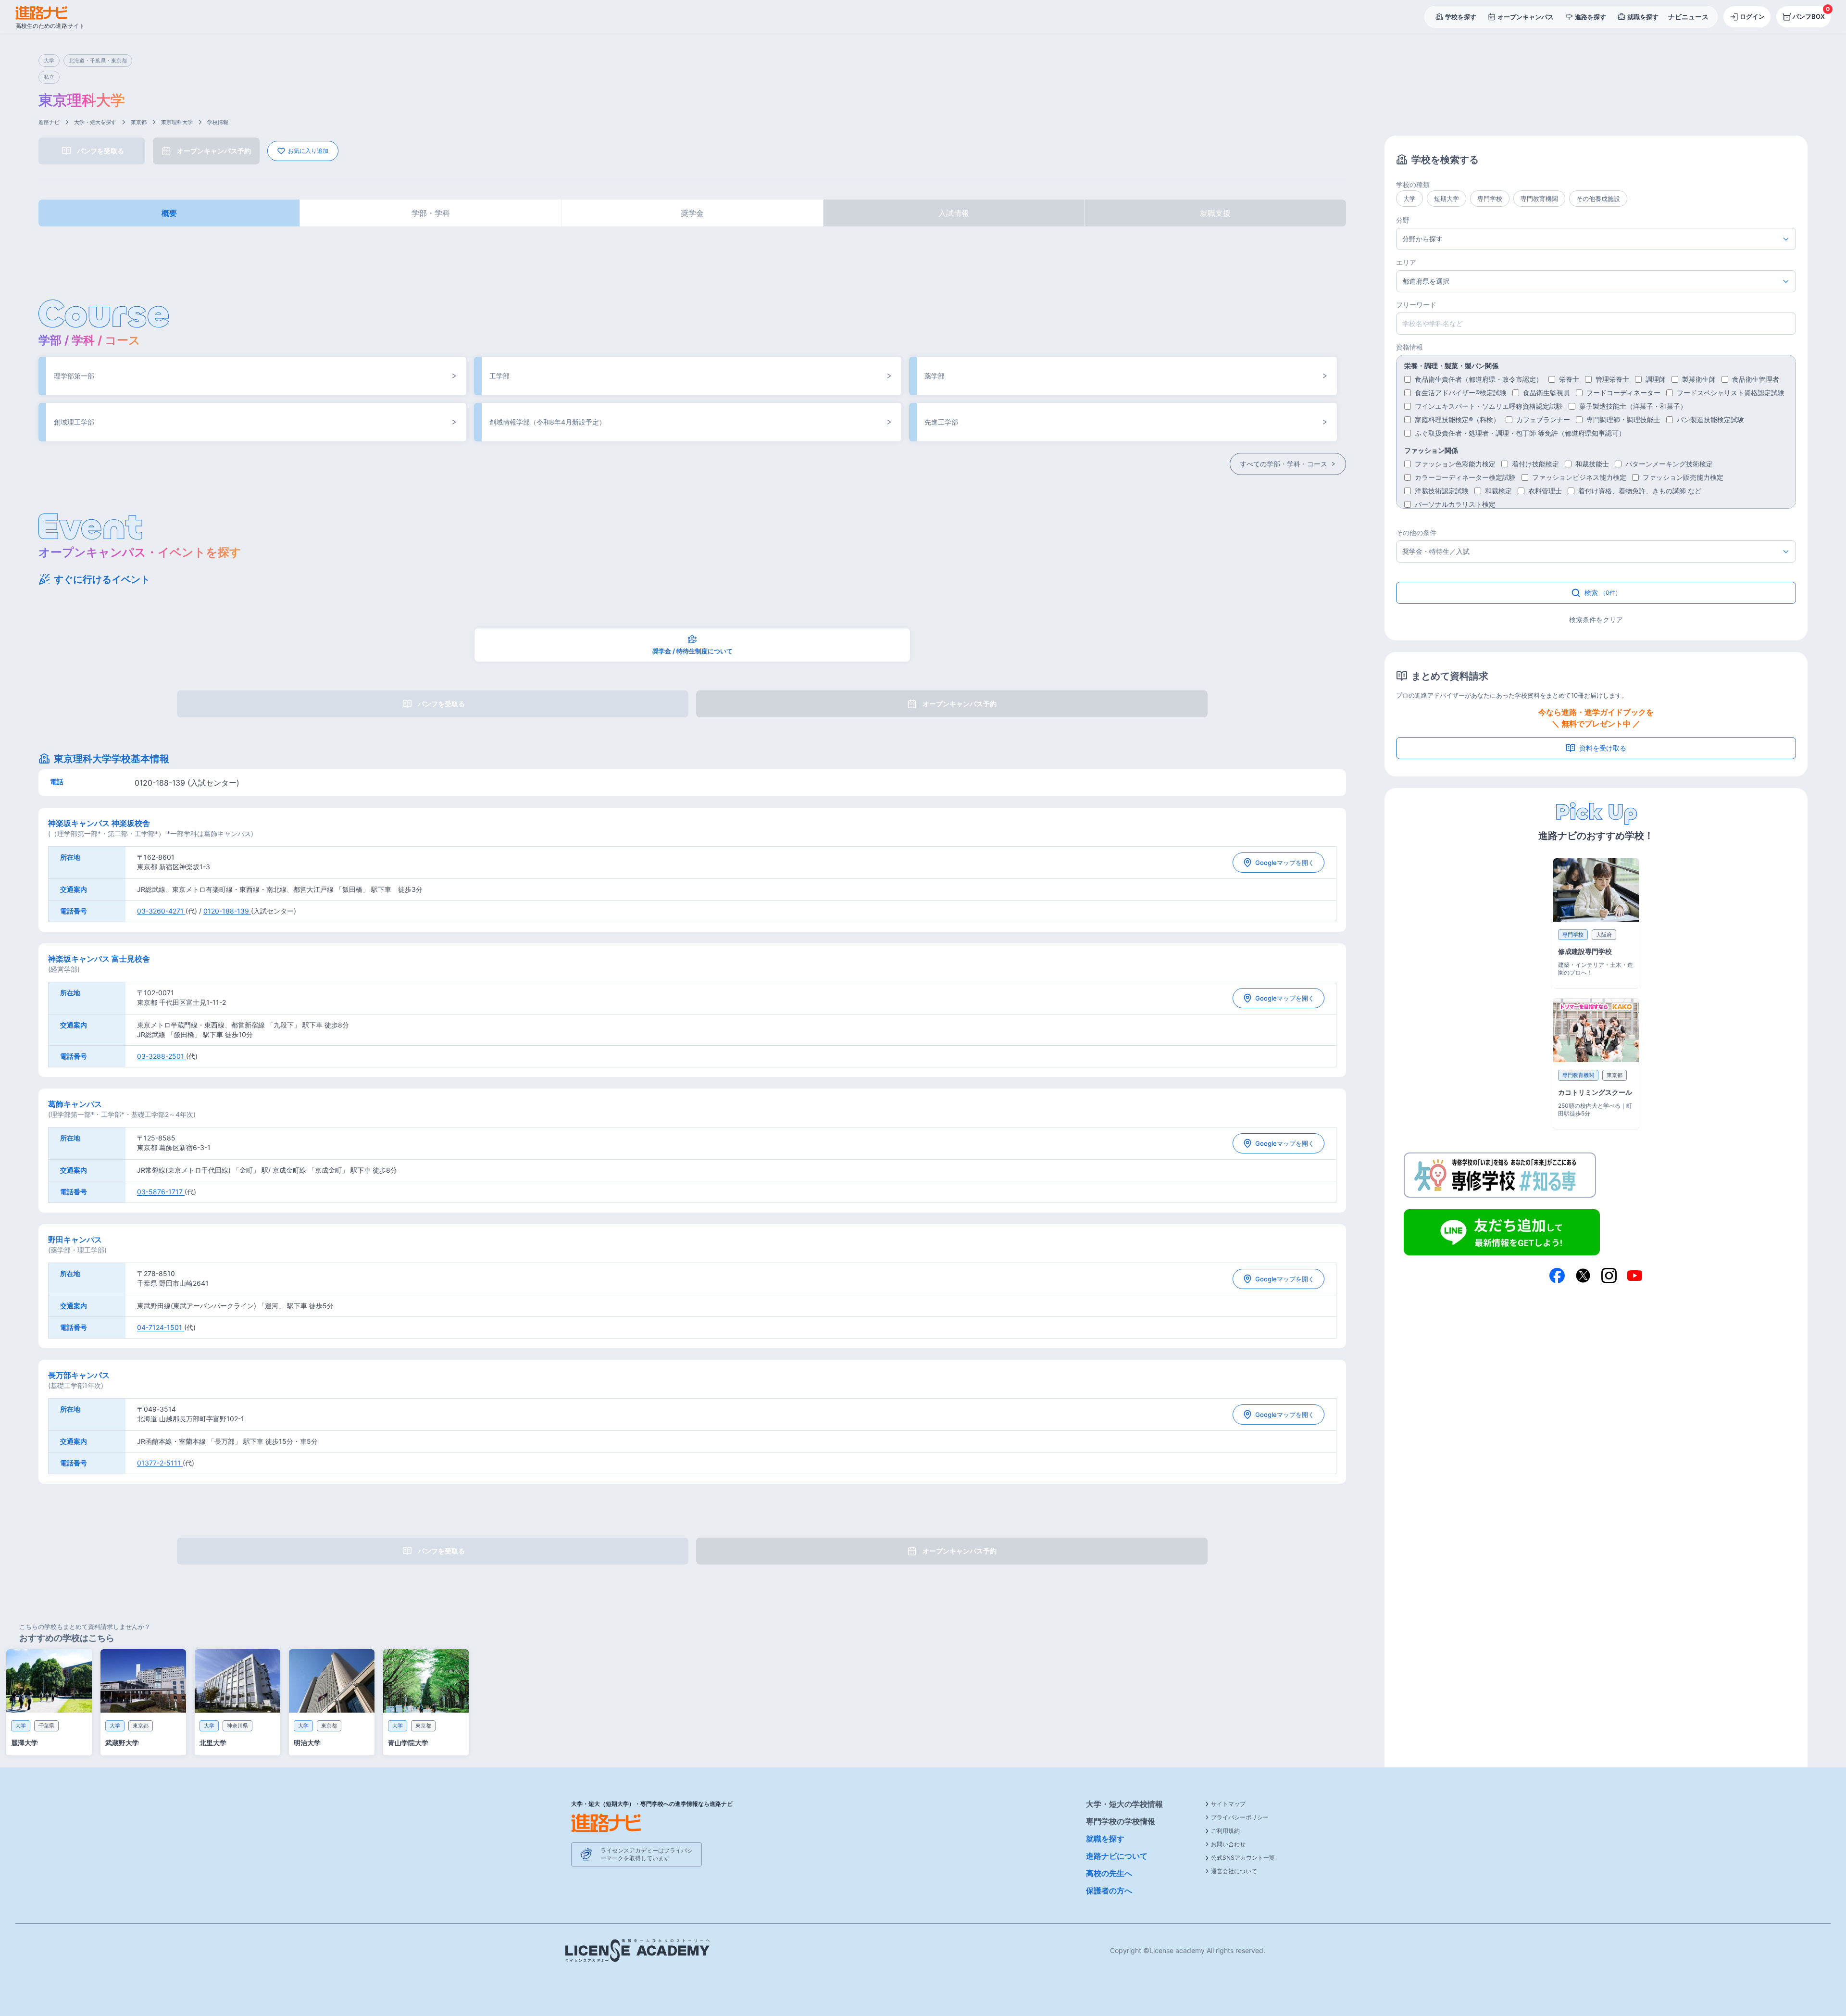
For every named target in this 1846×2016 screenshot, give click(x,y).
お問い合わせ (1228, 1844)
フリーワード (1416, 305)
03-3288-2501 (162, 1056)
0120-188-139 (227, 911)
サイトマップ (1228, 1804)
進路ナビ (49, 122)
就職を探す (1105, 1839)
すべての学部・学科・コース (1284, 464)
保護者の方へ (1109, 1891)
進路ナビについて (1117, 1856)
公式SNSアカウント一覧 (1243, 1858)
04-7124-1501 (161, 1327)
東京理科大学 (177, 122)
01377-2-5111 (160, 1463)
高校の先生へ (1109, 1873)
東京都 (139, 122)
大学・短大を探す (95, 122)
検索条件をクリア (1596, 620)
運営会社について (1234, 1871)
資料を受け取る (1603, 748)
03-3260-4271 (161, 911)
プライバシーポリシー (1240, 1817)
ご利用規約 (1225, 1831)
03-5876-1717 (161, 1192)
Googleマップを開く (1285, 863)
